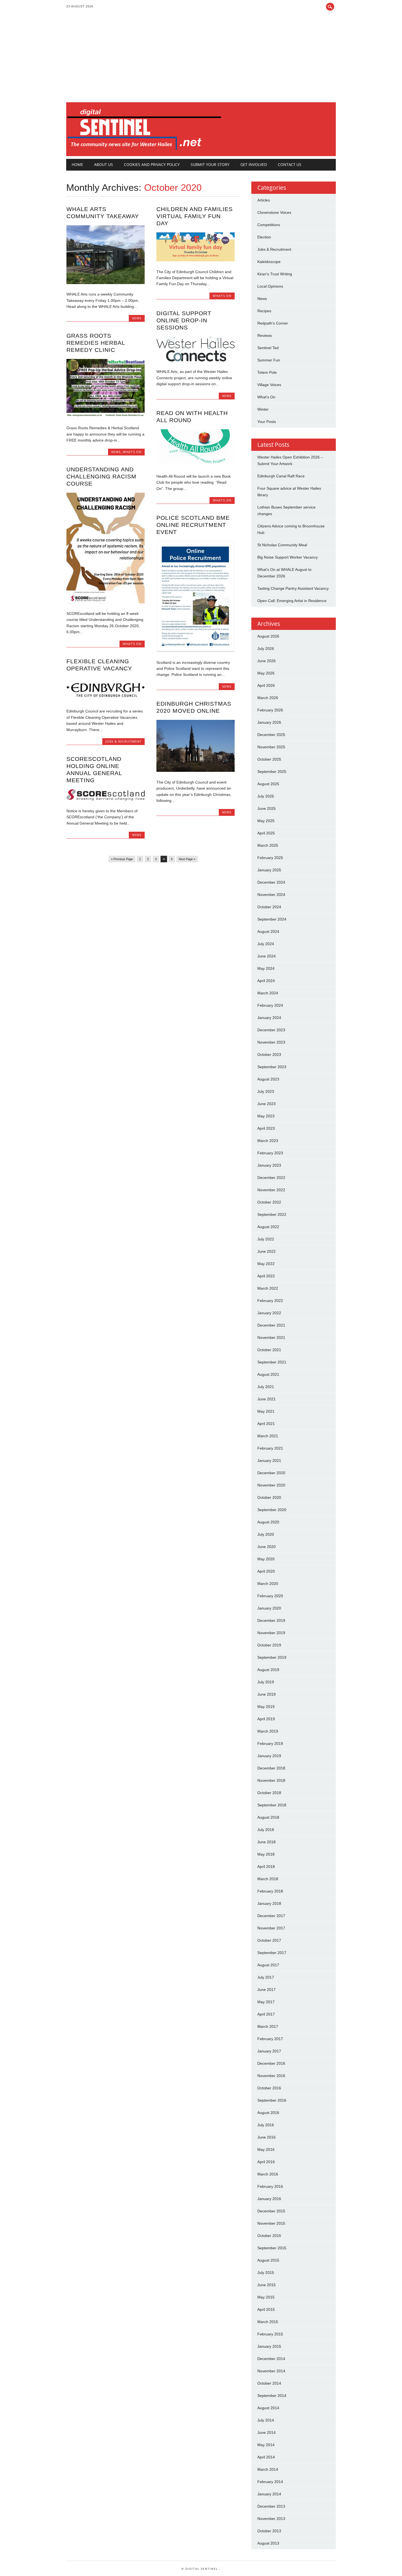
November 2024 (271, 895)
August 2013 (268, 2543)
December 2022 (271, 1178)
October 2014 (269, 2383)
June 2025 (266, 808)
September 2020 (272, 1510)
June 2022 (266, 1251)
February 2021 (270, 1448)
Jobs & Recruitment (123, 741)
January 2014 (269, 2494)
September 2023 (272, 1067)
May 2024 (266, 968)
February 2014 (270, 2482)
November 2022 (271, 1190)
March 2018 (268, 1879)
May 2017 (266, 2002)
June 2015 (266, 2285)
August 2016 (268, 2113)
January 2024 (269, 1018)
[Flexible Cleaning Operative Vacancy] (106, 700)
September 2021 (272, 1362)
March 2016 (268, 2174)
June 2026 (266, 661)
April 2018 (266, 1867)
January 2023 (269, 1165)
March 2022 (268, 1288)
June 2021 (266, 1399)
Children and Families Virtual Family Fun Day (195, 216)
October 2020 (269, 1497)
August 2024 (268, 931)
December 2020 (271, 1473)
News (137, 318)
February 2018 (270, 1891)
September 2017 (272, 1953)
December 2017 (271, 1916)
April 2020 (266, 1571)
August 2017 (268, 1965)
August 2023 (268, 1079)
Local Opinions (270, 286)
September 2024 (272, 919)
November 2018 (271, 1780)
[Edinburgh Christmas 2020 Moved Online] (196, 770)
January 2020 (269, 1608)
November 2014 (271, 2371)
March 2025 (268, 845)
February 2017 (270, 2039)
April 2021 (266, 1424)
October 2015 (269, 2236)
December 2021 (271, 1325)
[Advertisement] (201, 61)
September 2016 (272, 2100)
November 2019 (271, 1633)
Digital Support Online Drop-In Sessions (184, 320)
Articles (264, 200)
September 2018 (272, 1805)
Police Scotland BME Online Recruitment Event (193, 525)
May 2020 (266, 1559)
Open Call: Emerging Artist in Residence (292, 601)
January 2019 (269, 1756)
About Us (104, 164)
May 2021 (266, 1411)
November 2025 (271, 747)
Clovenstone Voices (274, 212)
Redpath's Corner (273, 323)
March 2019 (268, 1731)
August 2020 (268, 1522)
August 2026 (268, 636)
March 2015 (268, 2322)
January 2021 (269, 1461)
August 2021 (268, 1374)
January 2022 (269, 1313)
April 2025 (266, 833)
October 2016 (269, 2088)
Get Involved (254, 164)
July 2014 (266, 2420)
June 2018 (266, 1842)
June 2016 (266, 2137)
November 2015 (271, 2223)
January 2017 (269, 2051)
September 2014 (272, 2396)
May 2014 (266, 2445)
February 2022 (270, 1301)
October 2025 (269, 759)
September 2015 (272, 2248)
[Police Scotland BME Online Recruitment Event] (196, 651)
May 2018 (266, 1854)
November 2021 (271, 1337)
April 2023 (266, 1128)
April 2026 (266, 685)
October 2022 (269, 1202)
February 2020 (270, 1596)
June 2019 (266, 1694)
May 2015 (266, 2297)
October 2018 (269, 1793)
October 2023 (269, 1055)
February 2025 (270, 858)
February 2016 (270, 2186)
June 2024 (266, 956)
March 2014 (268, 2469)
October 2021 (269, 1350)
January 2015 (269, 2346)
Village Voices (269, 385)
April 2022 (266, 1276)
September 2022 (272, 1214)
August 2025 (268, 784)
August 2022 (268, 1227)
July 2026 (266, 649)
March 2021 (268, 1436)
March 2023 (268, 1141)
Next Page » (187, 859)
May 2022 (266, 1264)
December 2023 (271, 1030)
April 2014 (266, 2457)
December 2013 (271, 2506)
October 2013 (269, 2531)
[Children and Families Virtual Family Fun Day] (196, 260)
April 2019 (266, 1719)
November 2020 (271, 1485)
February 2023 (270, 1153)
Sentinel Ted (268, 348)
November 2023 (271, 1042)
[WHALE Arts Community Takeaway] (106, 283)
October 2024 (269, 907)
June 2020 (266, 1547)
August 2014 (268, 2408)
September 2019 (272, 1657)
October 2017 (269, 1940)
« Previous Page (122, 859)
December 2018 (271, 1768)
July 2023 (266, 1091)
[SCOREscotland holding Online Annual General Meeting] (106, 799)
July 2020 (266, 1534)
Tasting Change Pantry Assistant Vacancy (293, 588)
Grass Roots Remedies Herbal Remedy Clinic (96, 343)
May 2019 (266, 1707)
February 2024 (270, 1005)
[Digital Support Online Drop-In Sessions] (196, 360)
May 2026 (266, 673)
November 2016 (271, 2076)
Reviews (265, 335)
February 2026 (270, 710)
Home (77, 164)
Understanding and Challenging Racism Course (101, 476)
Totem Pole (267, 372)
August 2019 (268, 1670)
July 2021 (266, 1387)
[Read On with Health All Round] (196, 465)
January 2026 (269, 722)
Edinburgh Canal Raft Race (281, 476)
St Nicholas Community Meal (282, 545)
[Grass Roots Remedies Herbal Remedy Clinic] (106, 416)
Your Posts (267, 422)
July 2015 (266, 2273)
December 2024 (271, 882)
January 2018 (269, 1903)
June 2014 (266, 2432)
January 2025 (269, 870)
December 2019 (271, 1620)
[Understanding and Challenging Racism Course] (106, 602)
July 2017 (266, 1977)
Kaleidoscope (269, 262)
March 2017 (268, 2026)
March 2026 (268, 698)
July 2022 (266, 1239)
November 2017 (271, 1928)
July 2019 (266, 1682)
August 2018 (268, 1817)
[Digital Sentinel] (144, 150)
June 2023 (266, 1104)
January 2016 (269, 2199)
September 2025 (272, 772)
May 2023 (266, 1116)
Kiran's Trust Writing (275, 274)
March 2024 (268, 993)
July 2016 (266, 2125)
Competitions (269, 225)
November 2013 (271, 2519)
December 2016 (271, 2063)
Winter (263, 409)
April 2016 (266, 2162)
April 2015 (266, 2309)
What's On (222, 296)
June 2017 (266, 1990)
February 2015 (270, 2334)
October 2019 (269, 1645)
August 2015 (268, 2260)
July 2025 (266, 796)
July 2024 (266, 944)
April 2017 (266, 2014)
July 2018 (266, 1830)
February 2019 (270, 1743)
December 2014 (271, 2359)
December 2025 (271, 735)
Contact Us (290, 164)
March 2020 (268, 1584)
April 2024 (266, 981)
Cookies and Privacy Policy (152, 164)
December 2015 (271, 2211)
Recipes (264, 311)
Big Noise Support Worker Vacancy (288, 557)
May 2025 (266, 821)
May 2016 (266, 2149)
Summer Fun (269, 360)
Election (264, 237)
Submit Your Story (210, 164)
